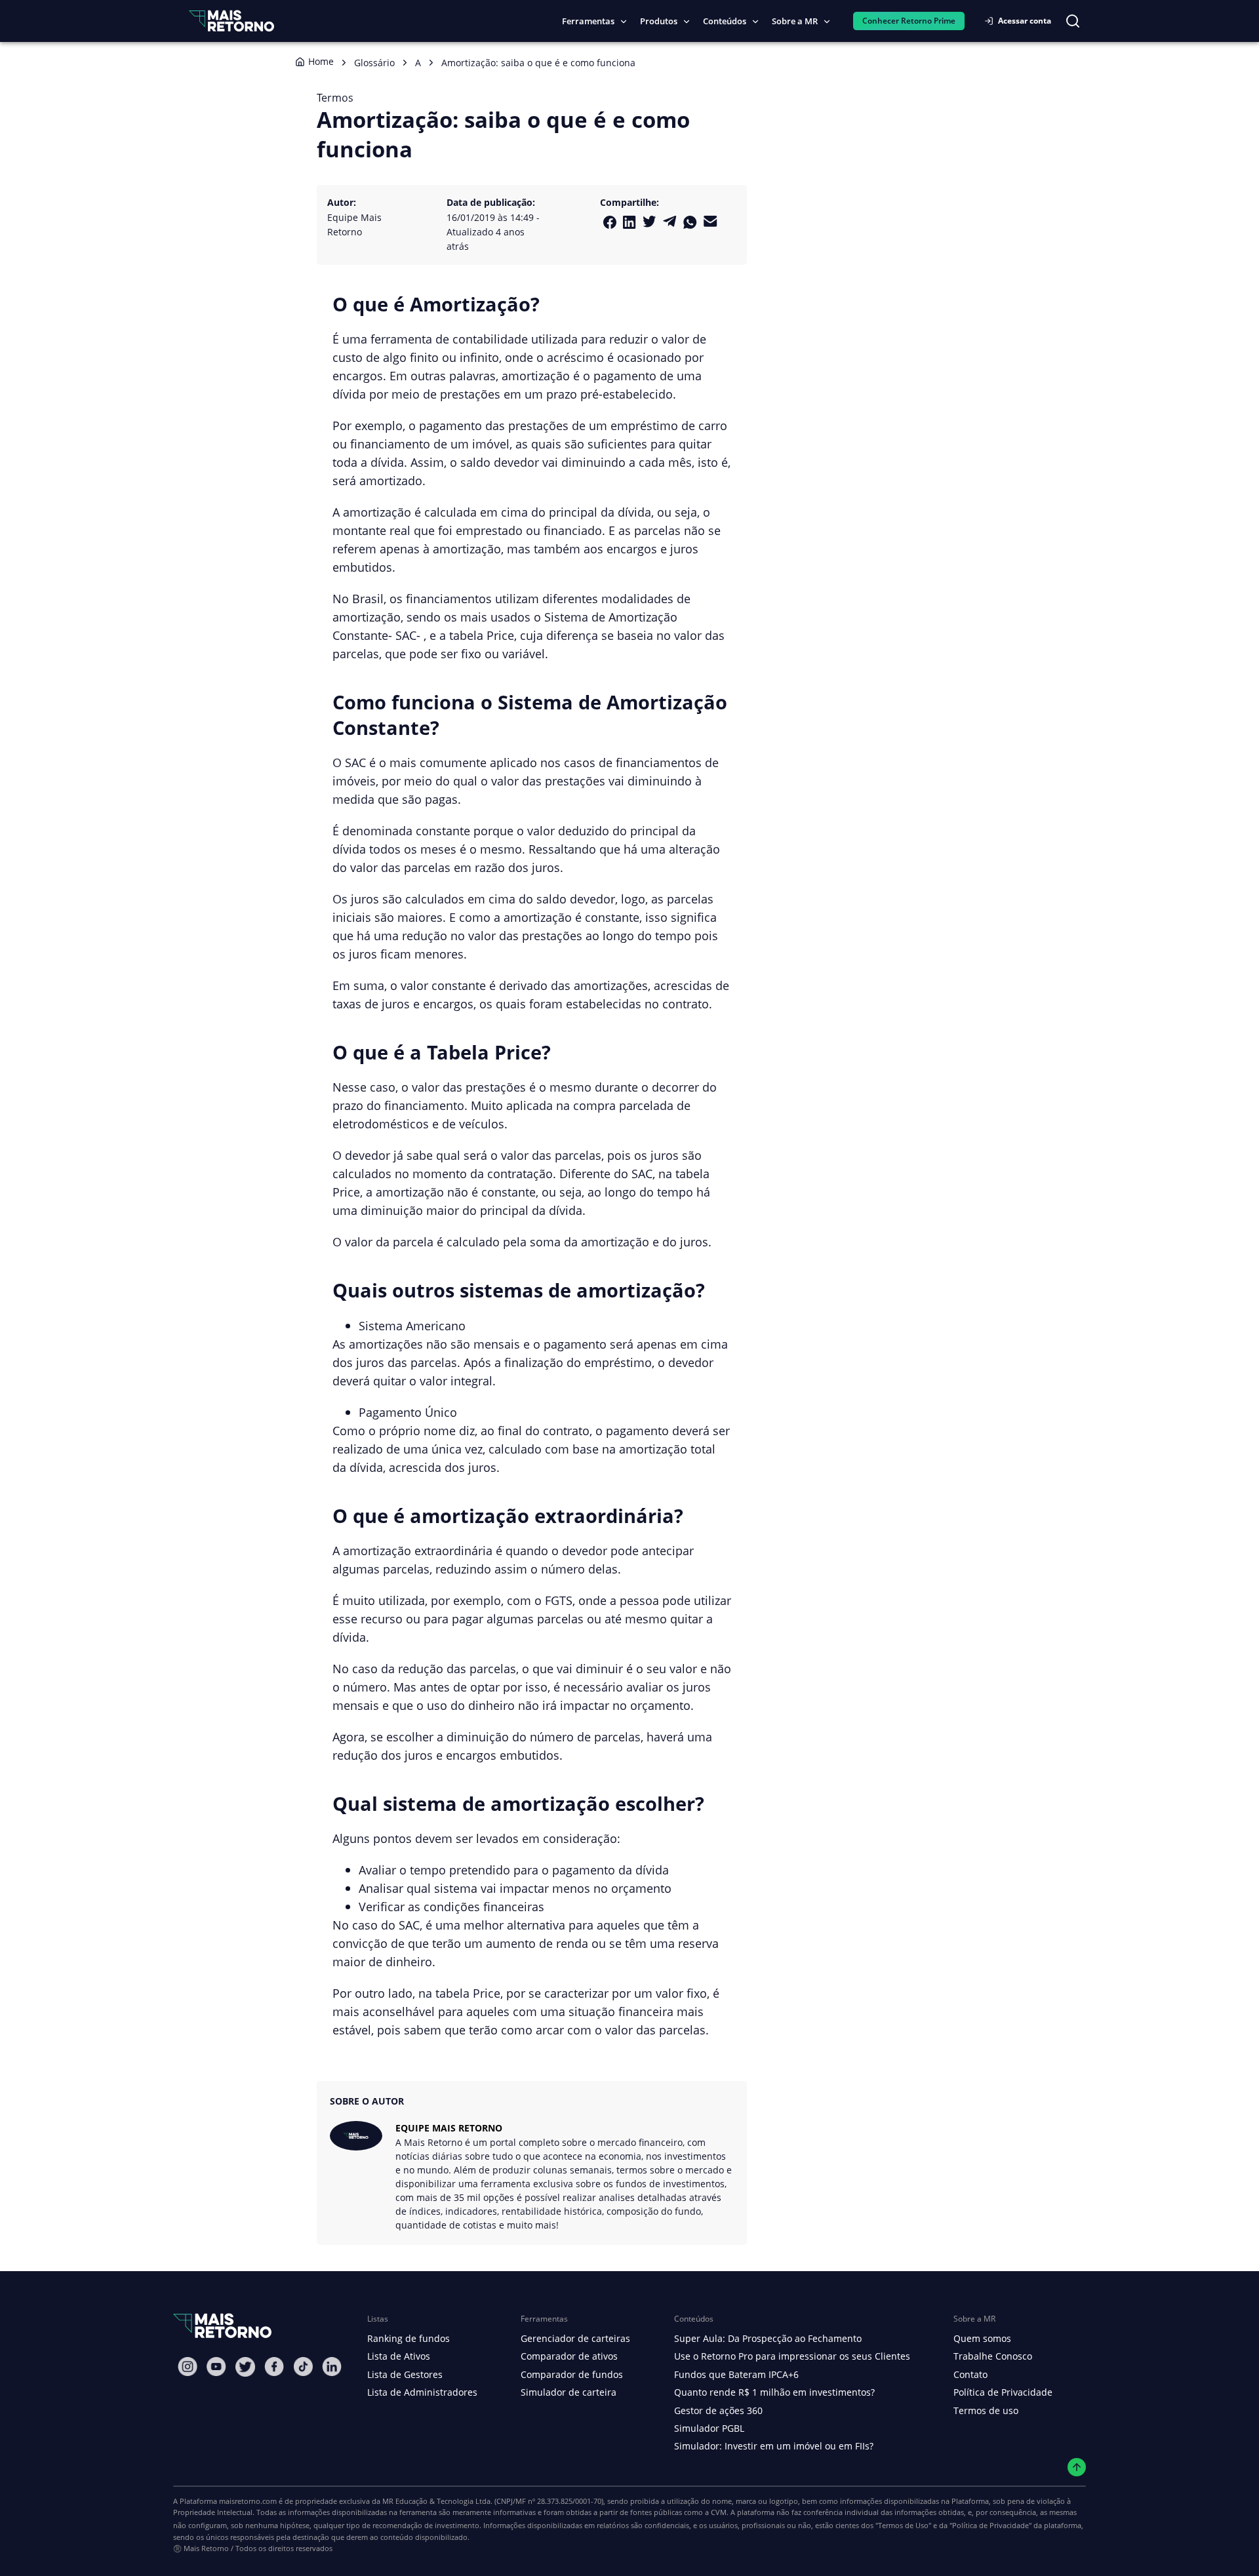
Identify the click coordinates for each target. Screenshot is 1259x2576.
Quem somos (982, 2338)
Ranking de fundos (409, 2338)
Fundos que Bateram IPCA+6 (736, 2374)
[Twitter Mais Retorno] (649, 222)
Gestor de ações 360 (718, 2410)
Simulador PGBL (709, 2428)
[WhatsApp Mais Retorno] (690, 222)
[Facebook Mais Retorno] (610, 222)
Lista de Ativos (399, 2356)
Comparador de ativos (569, 2356)
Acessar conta (1025, 21)
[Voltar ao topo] (1077, 2467)
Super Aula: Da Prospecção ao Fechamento (768, 2338)
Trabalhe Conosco (993, 2356)
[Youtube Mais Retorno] (216, 2367)
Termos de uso (986, 2410)
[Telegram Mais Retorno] (670, 221)
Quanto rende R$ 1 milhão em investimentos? (774, 2392)
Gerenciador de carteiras (575, 2338)
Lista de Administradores (422, 2392)
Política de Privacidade (1003, 2392)
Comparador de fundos (572, 2374)
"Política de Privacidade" (990, 2525)
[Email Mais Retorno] (710, 221)
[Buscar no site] (1073, 21)
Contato (970, 2374)
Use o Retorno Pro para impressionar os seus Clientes (792, 2356)
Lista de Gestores (405, 2374)
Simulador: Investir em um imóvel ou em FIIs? (774, 2446)
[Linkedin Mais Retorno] (629, 222)
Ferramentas (588, 21)
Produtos (659, 21)
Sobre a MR (795, 21)
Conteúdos (725, 21)
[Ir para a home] (231, 21)
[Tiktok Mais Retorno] (303, 2367)
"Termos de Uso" (903, 2525)
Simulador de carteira (569, 2392)
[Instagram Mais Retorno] (188, 2367)
